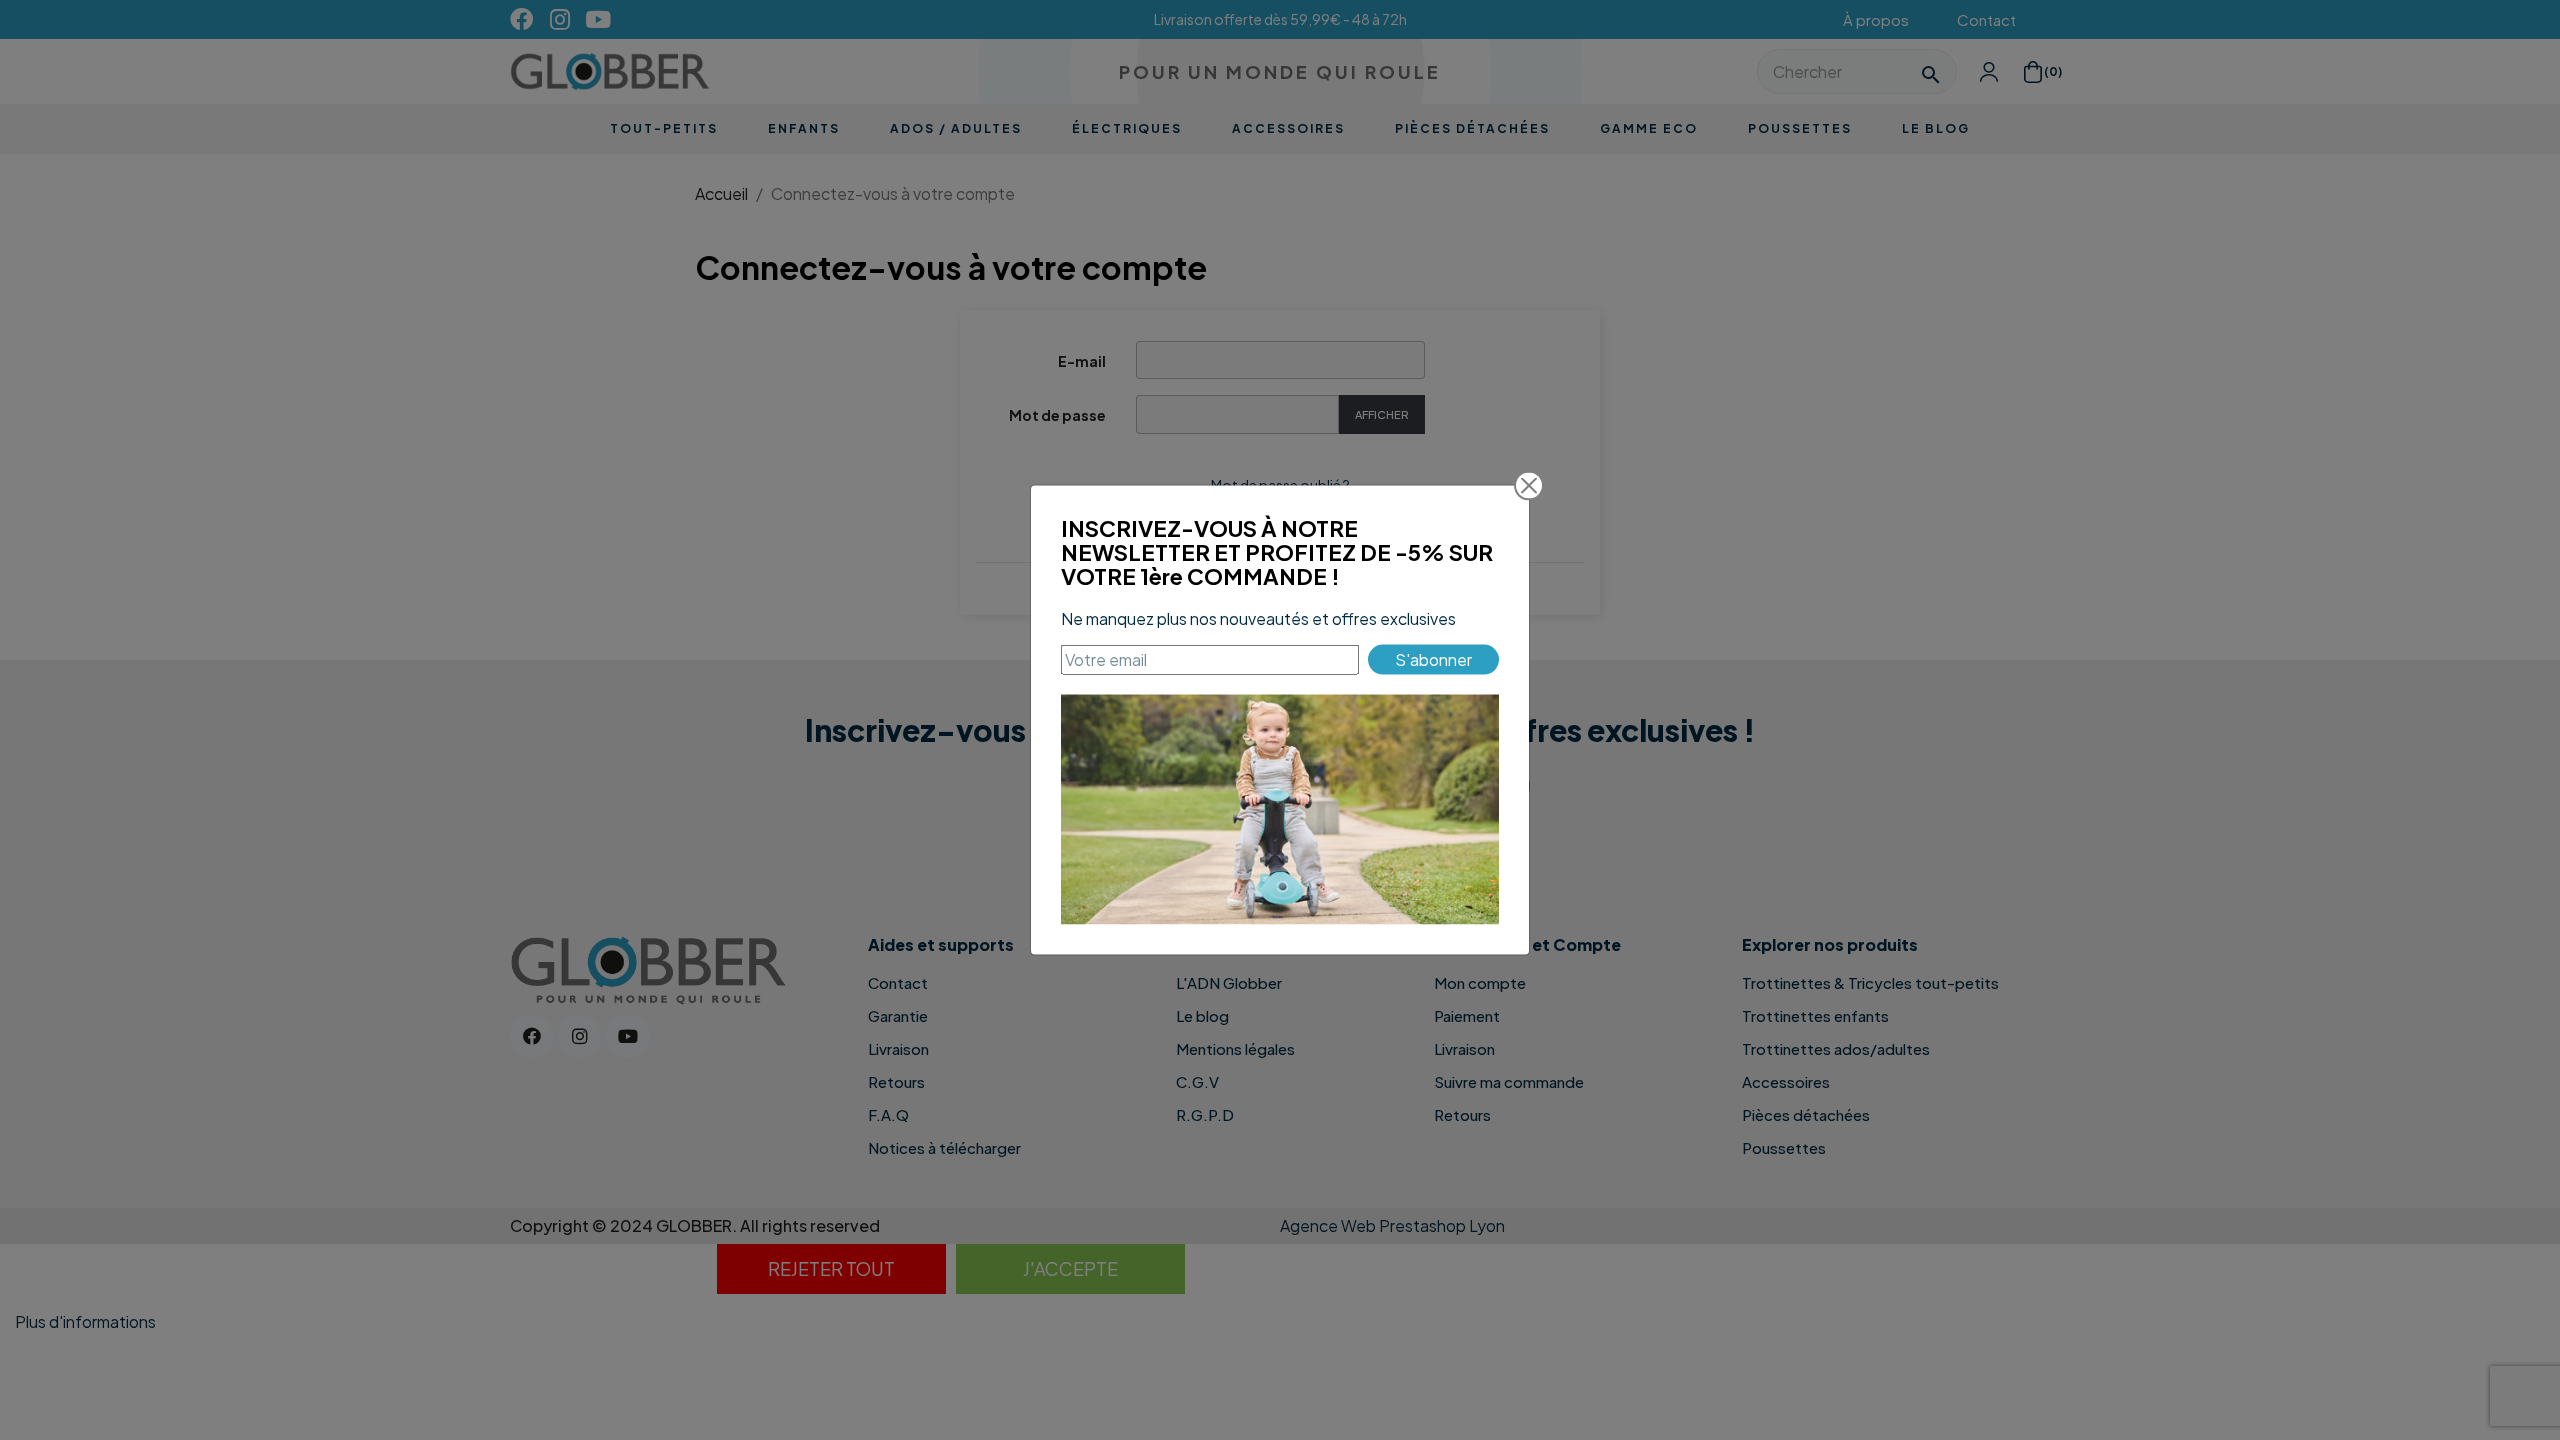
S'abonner (1433, 658)
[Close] (1529, 486)
